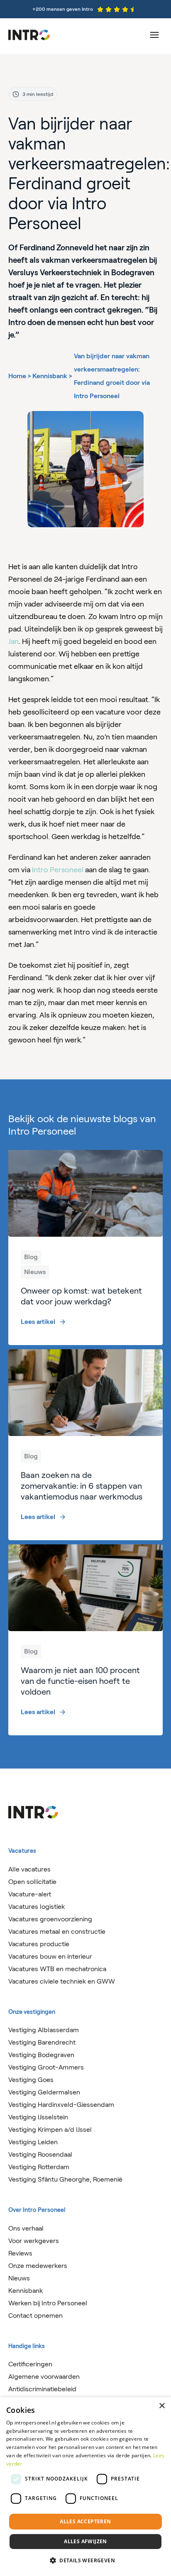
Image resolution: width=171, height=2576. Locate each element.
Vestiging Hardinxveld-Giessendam (61, 2105)
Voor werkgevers (34, 2241)
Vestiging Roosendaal (40, 2154)
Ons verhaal (26, 2228)
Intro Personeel (58, 870)
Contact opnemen (35, 2315)
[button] (85, 2561)
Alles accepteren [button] (85, 2521)
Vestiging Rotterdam (39, 2167)
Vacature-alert (30, 1894)
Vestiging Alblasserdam (44, 2030)
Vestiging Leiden (33, 2142)
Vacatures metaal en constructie (57, 1931)
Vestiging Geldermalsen (44, 2092)
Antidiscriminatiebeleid (42, 2389)
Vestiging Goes (31, 2080)
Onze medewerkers (38, 2266)
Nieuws (19, 2278)
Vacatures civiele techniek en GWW (62, 1981)
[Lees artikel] (85, 1248)
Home (17, 376)
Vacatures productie (39, 1944)
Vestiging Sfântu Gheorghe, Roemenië (65, 2179)
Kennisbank (50, 376)
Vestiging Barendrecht (42, 2042)
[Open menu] (154, 35)
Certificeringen (30, 2364)
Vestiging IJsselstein (38, 2117)
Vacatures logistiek (37, 1907)
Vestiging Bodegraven (41, 2055)
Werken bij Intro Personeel (48, 2303)
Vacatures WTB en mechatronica (57, 1969)
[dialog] (85, 2487)
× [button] (162, 2406)
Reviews (20, 2253)
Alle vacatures (29, 1869)
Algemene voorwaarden (44, 2377)
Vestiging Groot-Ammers (46, 2067)
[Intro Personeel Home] (29, 35)
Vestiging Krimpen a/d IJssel (50, 2130)
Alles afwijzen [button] (85, 2541)
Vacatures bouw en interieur (50, 1956)
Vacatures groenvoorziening (50, 1919)
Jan (13, 641)
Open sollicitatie (32, 1882)
